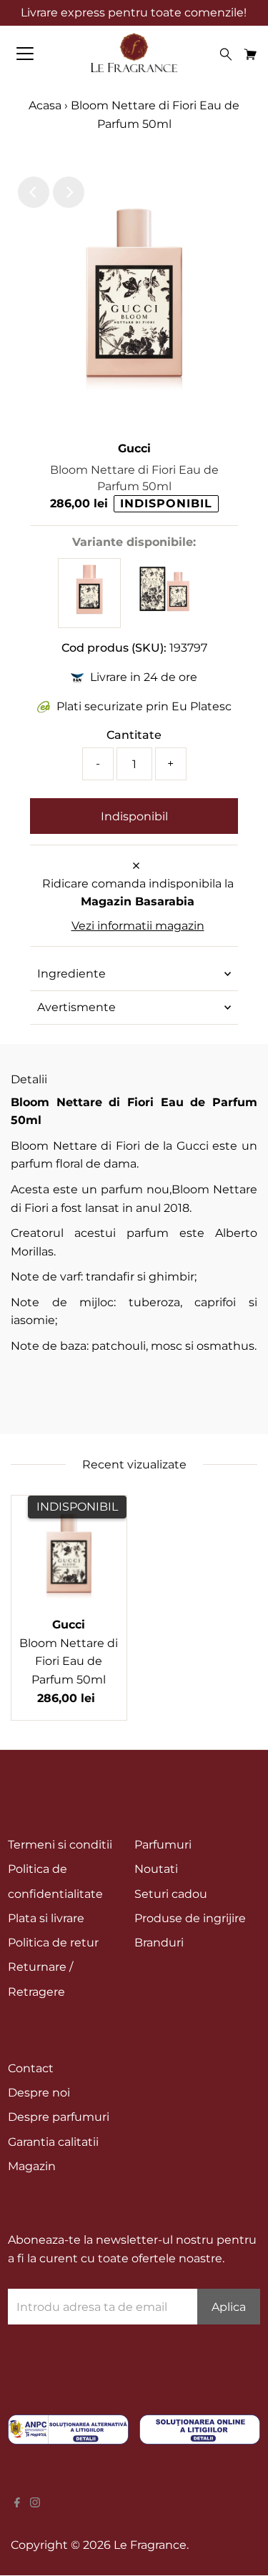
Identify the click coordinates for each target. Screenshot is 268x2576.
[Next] (69, 192)
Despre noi (39, 2093)
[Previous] (34, 192)
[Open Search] (226, 54)
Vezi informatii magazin (138, 926)
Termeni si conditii (60, 1845)
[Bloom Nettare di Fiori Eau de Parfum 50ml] (89, 611)
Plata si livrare (46, 1918)
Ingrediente (71, 974)
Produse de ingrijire (190, 1918)
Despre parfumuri (59, 2117)
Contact (31, 2068)
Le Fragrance (150, 2545)
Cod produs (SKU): (114, 648)
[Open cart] (250, 54)
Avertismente (76, 1007)
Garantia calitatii (53, 2142)
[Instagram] (35, 2504)
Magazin (32, 2166)
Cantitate (134, 735)
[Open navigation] (37, 54)
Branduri (159, 1943)
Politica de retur (53, 1943)
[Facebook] (17, 2504)
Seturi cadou (171, 1894)
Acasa (46, 105)
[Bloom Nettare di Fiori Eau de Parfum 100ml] (164, 610)
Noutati (156, 1869)
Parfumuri (163, 1845)
